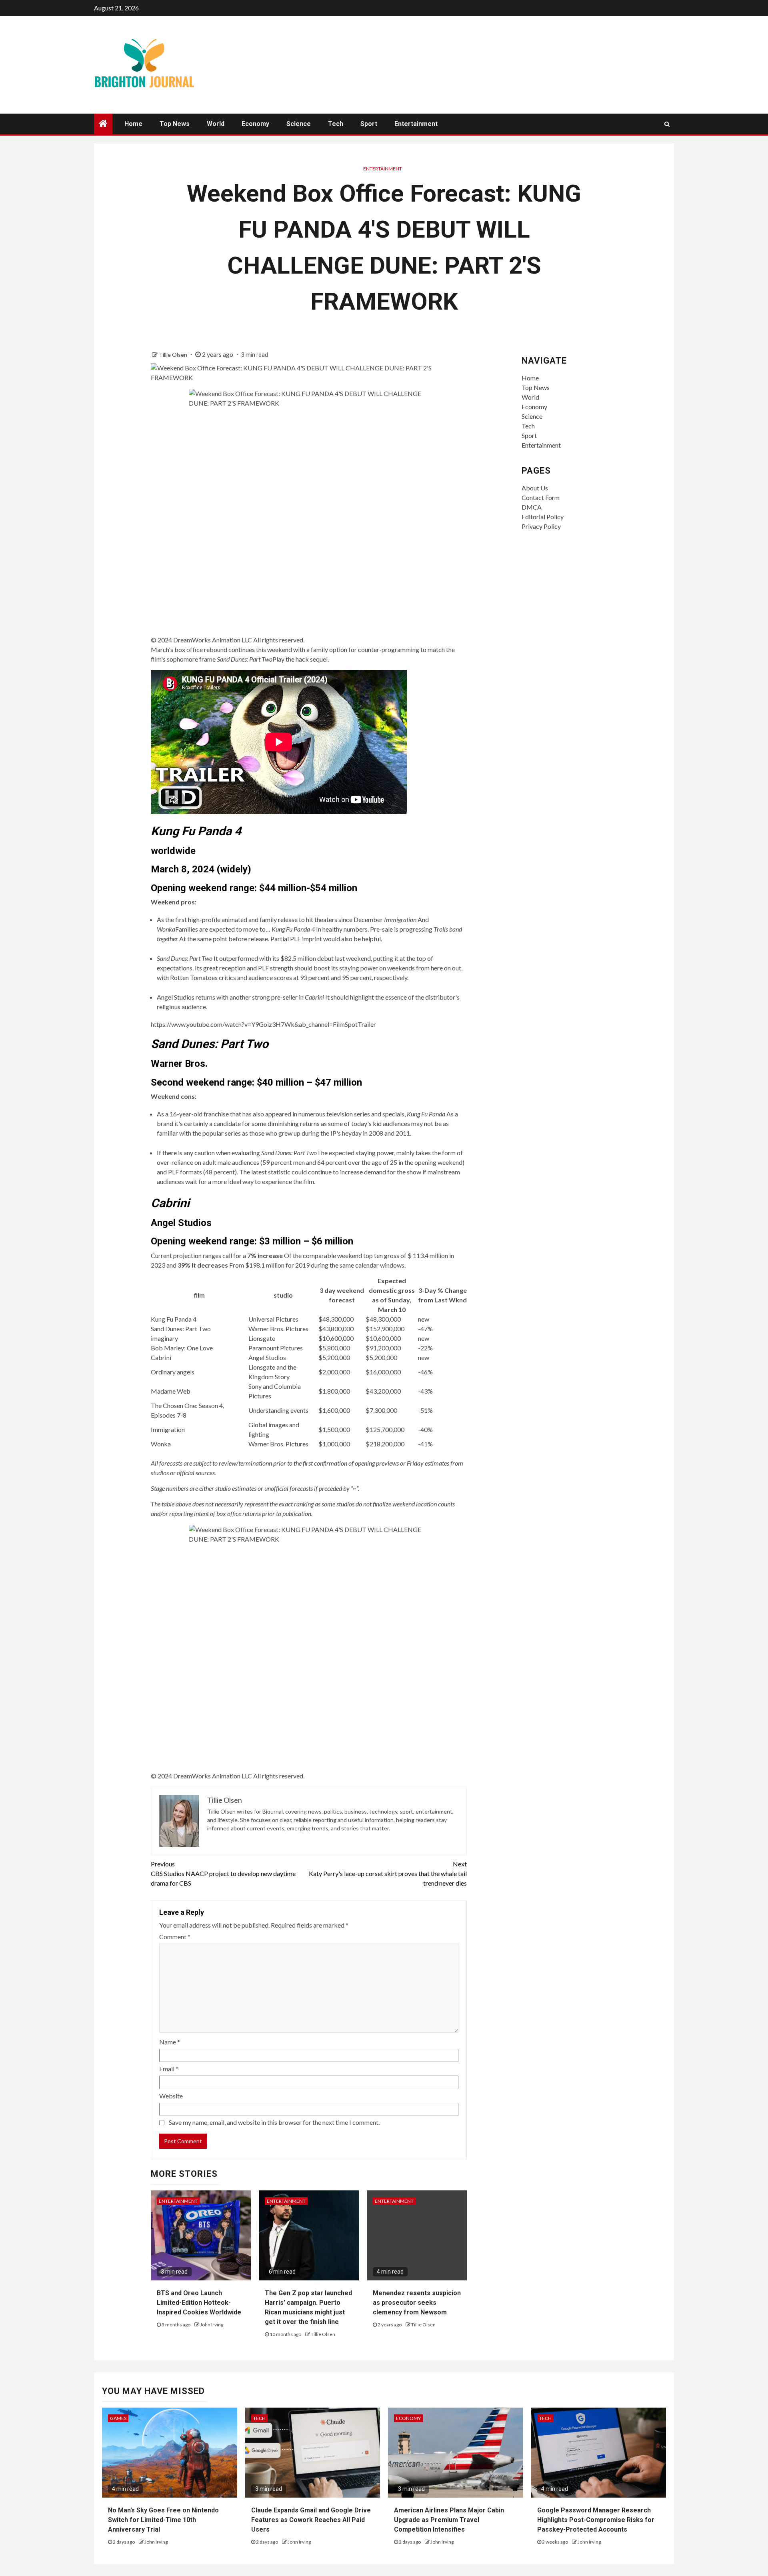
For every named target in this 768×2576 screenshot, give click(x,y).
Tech (336, 124)
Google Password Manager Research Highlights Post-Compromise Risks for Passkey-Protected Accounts (596, 2520)
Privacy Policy (541, 526)
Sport (369, 124)
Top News (175, 124)
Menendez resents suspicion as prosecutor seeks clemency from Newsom (417, 2303)
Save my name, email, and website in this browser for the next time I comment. (274, 2122)
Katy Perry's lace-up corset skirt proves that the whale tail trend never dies (388, 1873)
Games (118, 2418)
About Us (535, 488)
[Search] (667, 124)
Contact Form (541, 497)
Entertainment (416, 124)
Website (171, 2096)
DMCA (532, 507)
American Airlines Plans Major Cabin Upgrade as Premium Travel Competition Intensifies (449, 2520)
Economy (255, 124)
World (216, 124)
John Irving (212, 2325)
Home (133, 124)
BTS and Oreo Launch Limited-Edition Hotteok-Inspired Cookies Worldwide (199, 2303)
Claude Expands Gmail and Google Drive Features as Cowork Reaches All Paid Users (311, 2520)
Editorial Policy (543, 517)
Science (299, 124)
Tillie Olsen (174, 355)
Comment (175, 1937)
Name (170, 2042)
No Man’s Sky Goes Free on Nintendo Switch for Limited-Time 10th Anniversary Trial (163, 2520)
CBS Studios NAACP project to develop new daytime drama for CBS (223, 1873)
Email (169, 2069)
